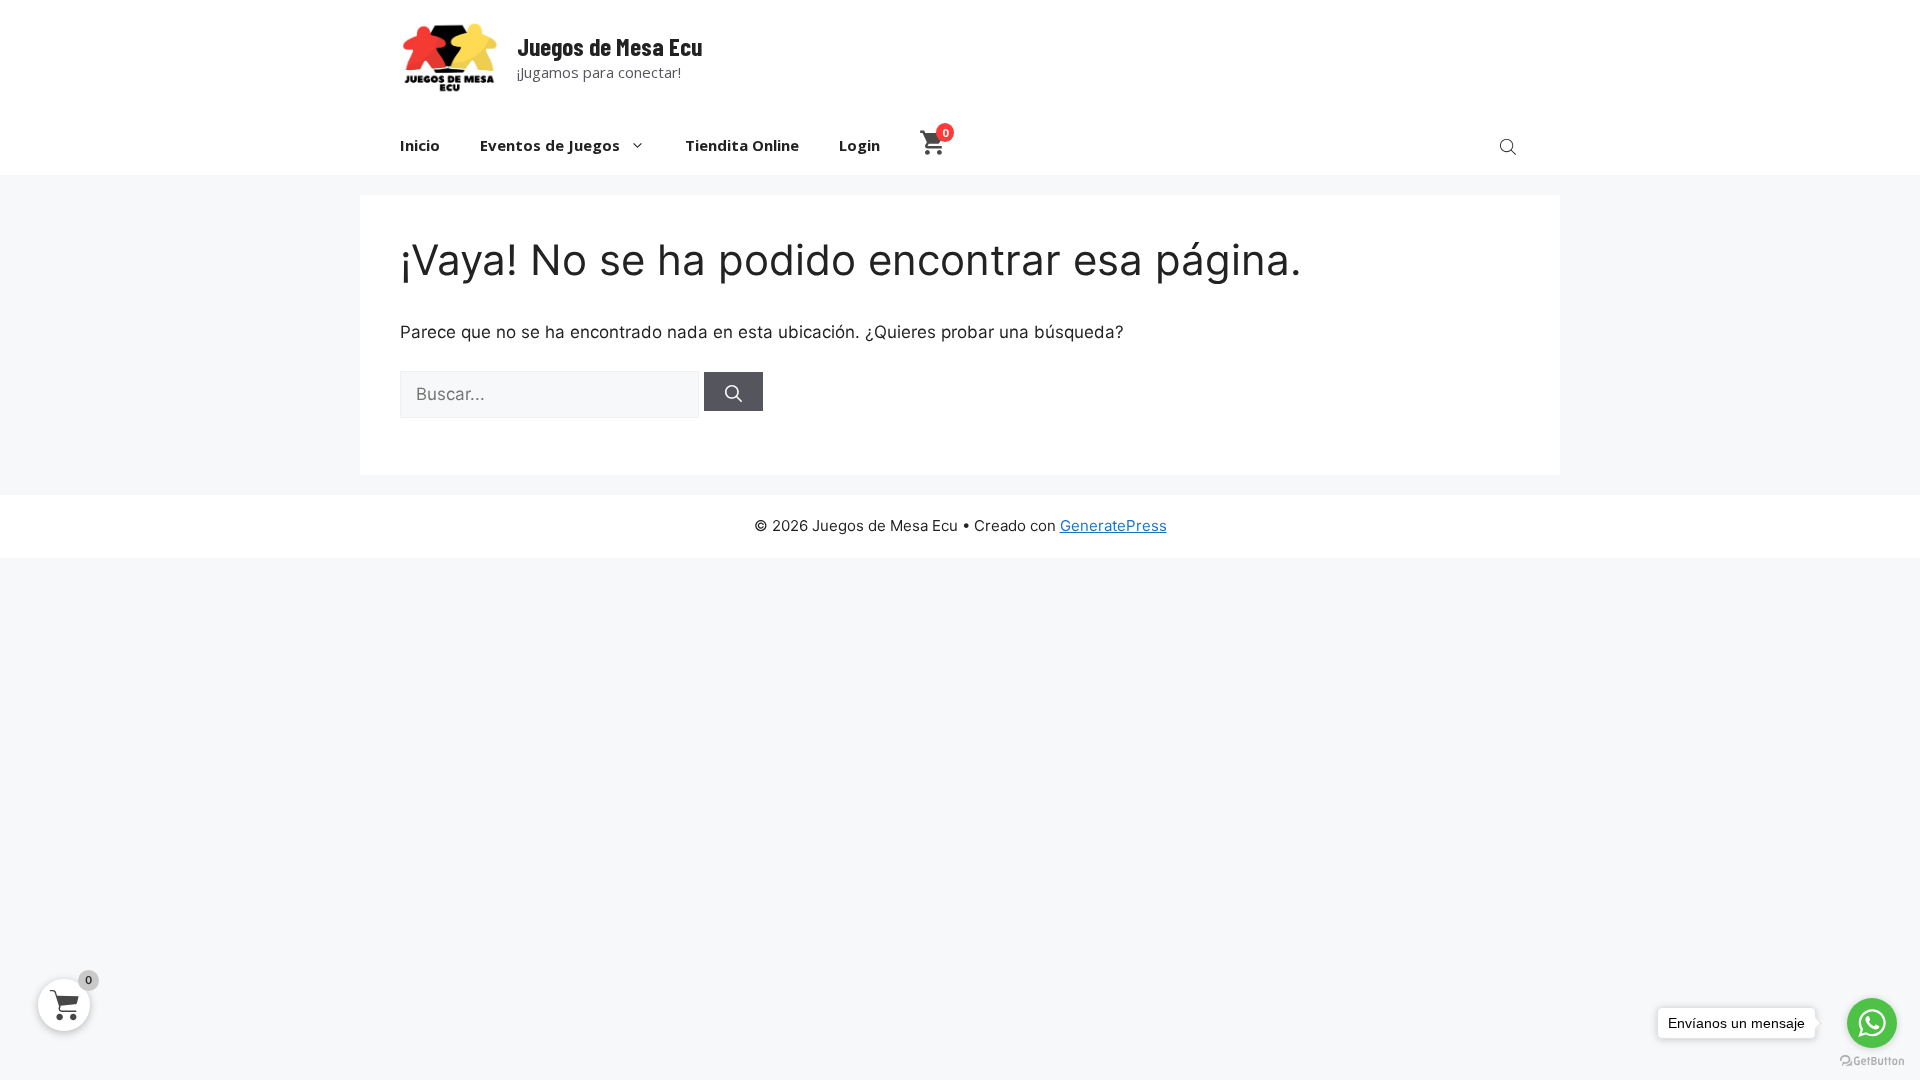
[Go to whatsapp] (1872, 1023)
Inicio (420, 145)
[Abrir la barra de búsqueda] (1510, 145)
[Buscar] (733, 391)
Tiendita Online (742, 145)
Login (859, 145)
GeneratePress (1113, 525)
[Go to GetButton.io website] (1872, 1060)
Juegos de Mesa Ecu (609, 46)
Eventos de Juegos (550, 145)
